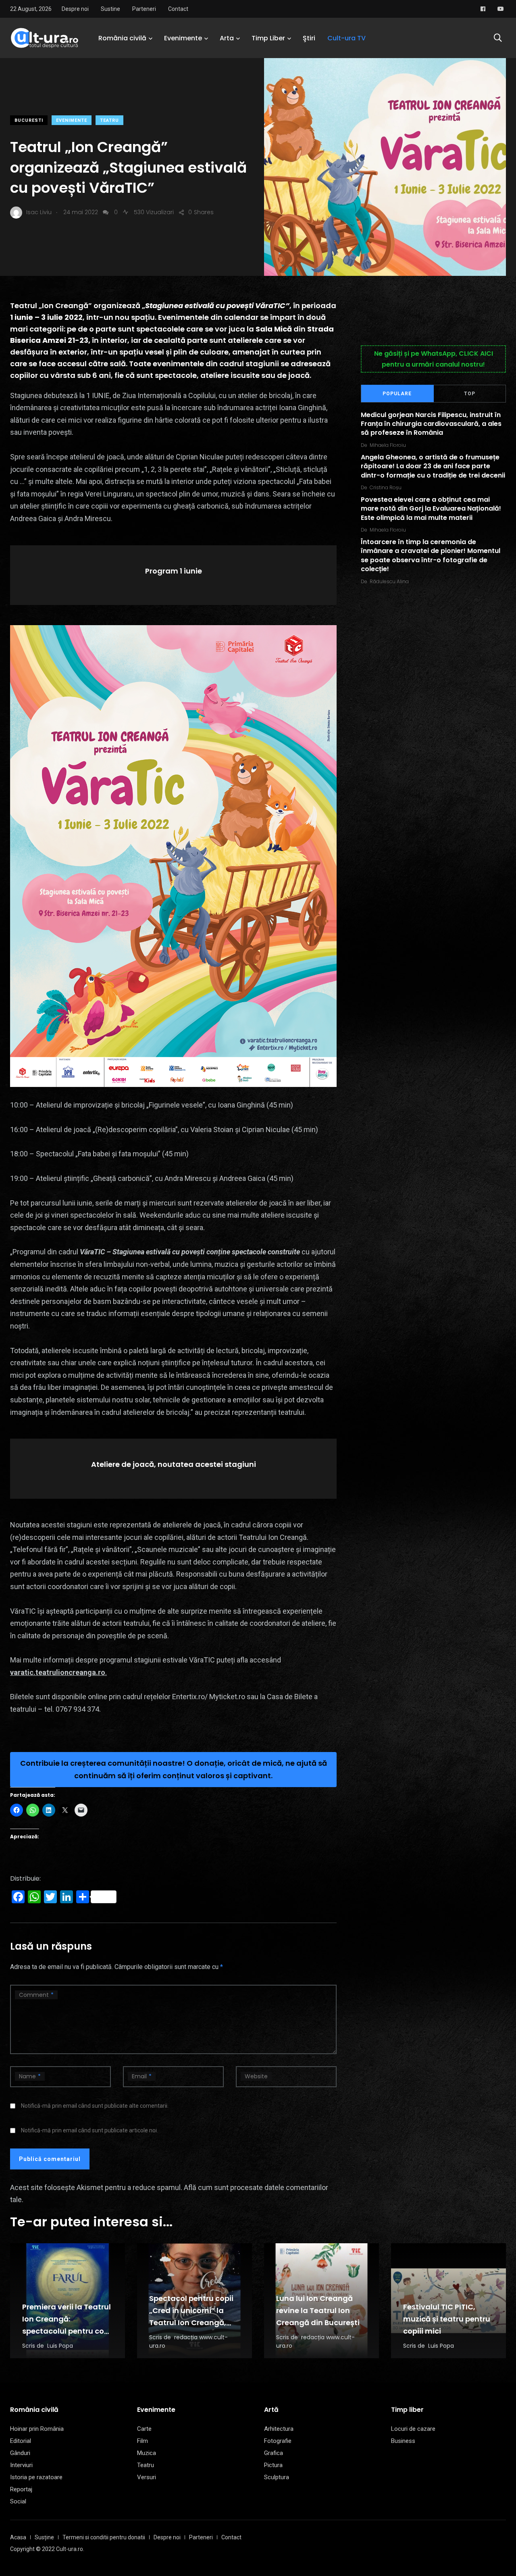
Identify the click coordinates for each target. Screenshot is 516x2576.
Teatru (109, 120)
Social (18, 2501)
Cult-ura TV (346, 38)
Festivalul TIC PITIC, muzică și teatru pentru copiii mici (447, 2319)
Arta (227, 38)
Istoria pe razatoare (36, 2477)
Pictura (273, 2465)
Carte (144, 2429)
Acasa (18, 2537)
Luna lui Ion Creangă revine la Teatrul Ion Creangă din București (318, 2311)
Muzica (147, 2453)
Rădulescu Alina (389, 581)
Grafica (274, 2453)
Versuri (147, 2477)
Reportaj (21, 2489)
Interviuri (21, 2465)
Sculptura (277, 2477)
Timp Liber (268, 38)
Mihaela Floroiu (388, 445)
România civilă (122, 38)
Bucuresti (29, 120)
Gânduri (20, 2453)
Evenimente (183, 38)
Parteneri (144, 9)
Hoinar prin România (37, 2429)
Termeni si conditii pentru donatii (104, 2537)
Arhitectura (279, 2429)
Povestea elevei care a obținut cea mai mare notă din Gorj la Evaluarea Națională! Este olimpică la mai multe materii (431, 509)
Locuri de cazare (413, 2429)
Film (143, 2441)
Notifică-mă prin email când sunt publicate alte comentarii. (95, 2106)
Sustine (110, 9)
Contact (178, 9)
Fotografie (278, 2441)
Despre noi (75, 9)
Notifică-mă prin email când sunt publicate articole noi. (89, 2130)
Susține (44, 2537)
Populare (397, 394)
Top (470, 394)
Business (403, 2441)
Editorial (21, 2441)
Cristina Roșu (386, 487)
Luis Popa (60, 2346)
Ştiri (309, 38)
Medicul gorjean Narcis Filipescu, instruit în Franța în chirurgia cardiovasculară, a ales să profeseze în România (431, 424)
